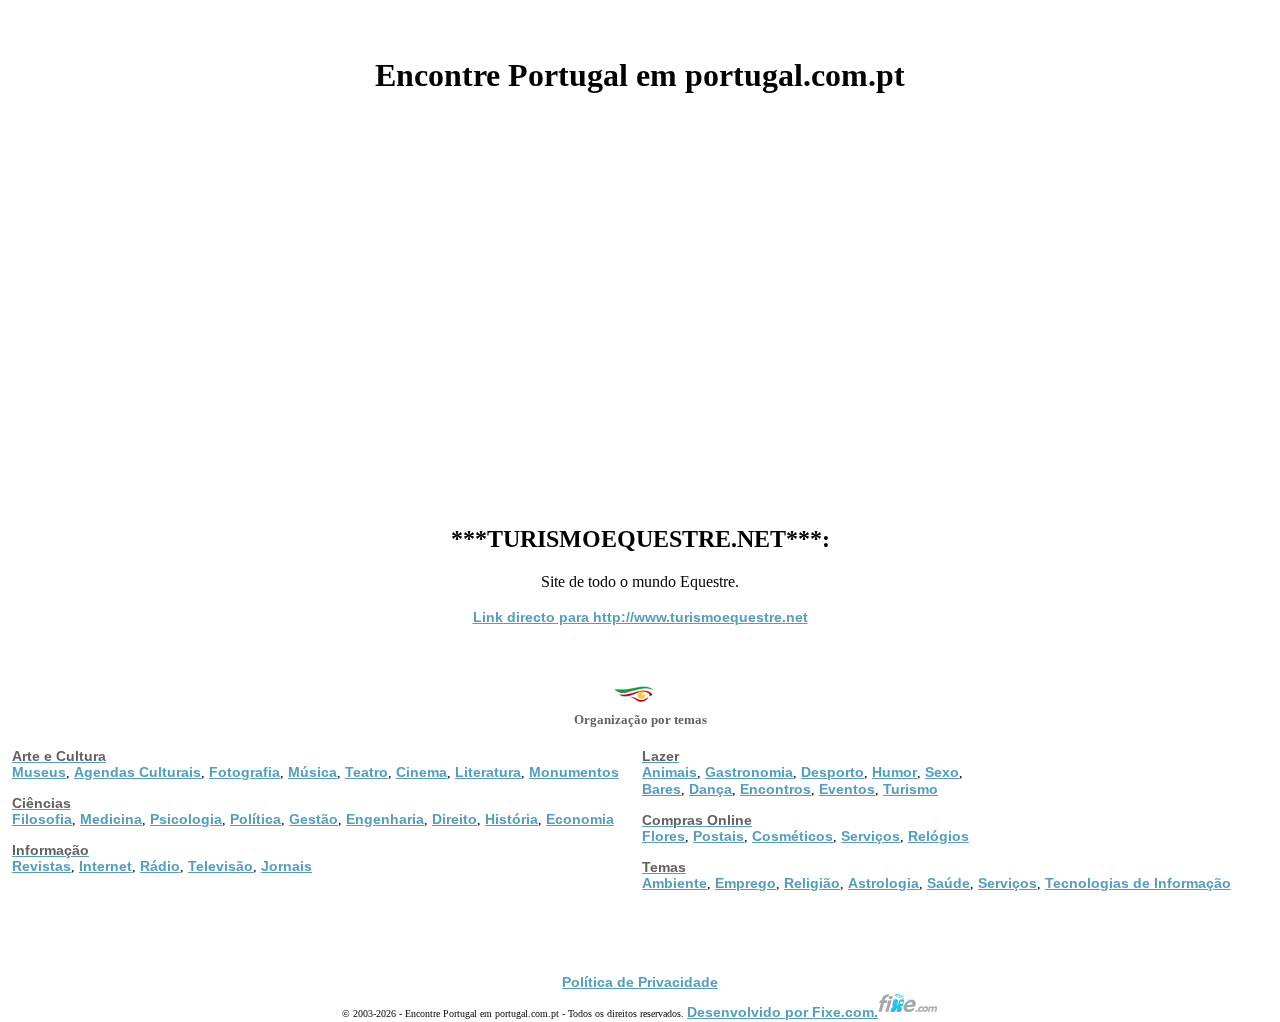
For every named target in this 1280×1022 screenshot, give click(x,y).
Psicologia (186, 819)
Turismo (910, 789)
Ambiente (674, 883)
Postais (718, 836)
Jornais (286, 866)
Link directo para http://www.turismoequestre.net (640, 617)
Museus (39, 772)
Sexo (942, 772)
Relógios (938, 836)
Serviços (870, 836)
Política (255, 819)
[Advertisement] (640, 302)
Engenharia (385, 819)
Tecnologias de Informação (1138, 883)
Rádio (160, 866)
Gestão (313, 819)
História (511, 819)
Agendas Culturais (137, 772)
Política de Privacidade (640, 982)
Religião (812, 883)
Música (312, 772)
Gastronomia (749, 772)
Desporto (832, 772)
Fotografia (244, 772)
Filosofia (42, 819)
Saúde (948, 883)
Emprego (745, 883)
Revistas (41, 866)
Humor (894, 772)
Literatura (488, 772)
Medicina (111, 819)
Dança (710, 789)
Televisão (220, 866)
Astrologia (883, 883)
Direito (454, 819)
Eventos (847, 789)
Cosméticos (792, 836)
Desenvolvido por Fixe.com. (782, 1012)
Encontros (775, 789)
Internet (105, 866)
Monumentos (574, 772)
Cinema (421, 772)
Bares (661, 789)
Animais (669, 772)
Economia (580, 819)
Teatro (366, 772)
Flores (663, 836)
